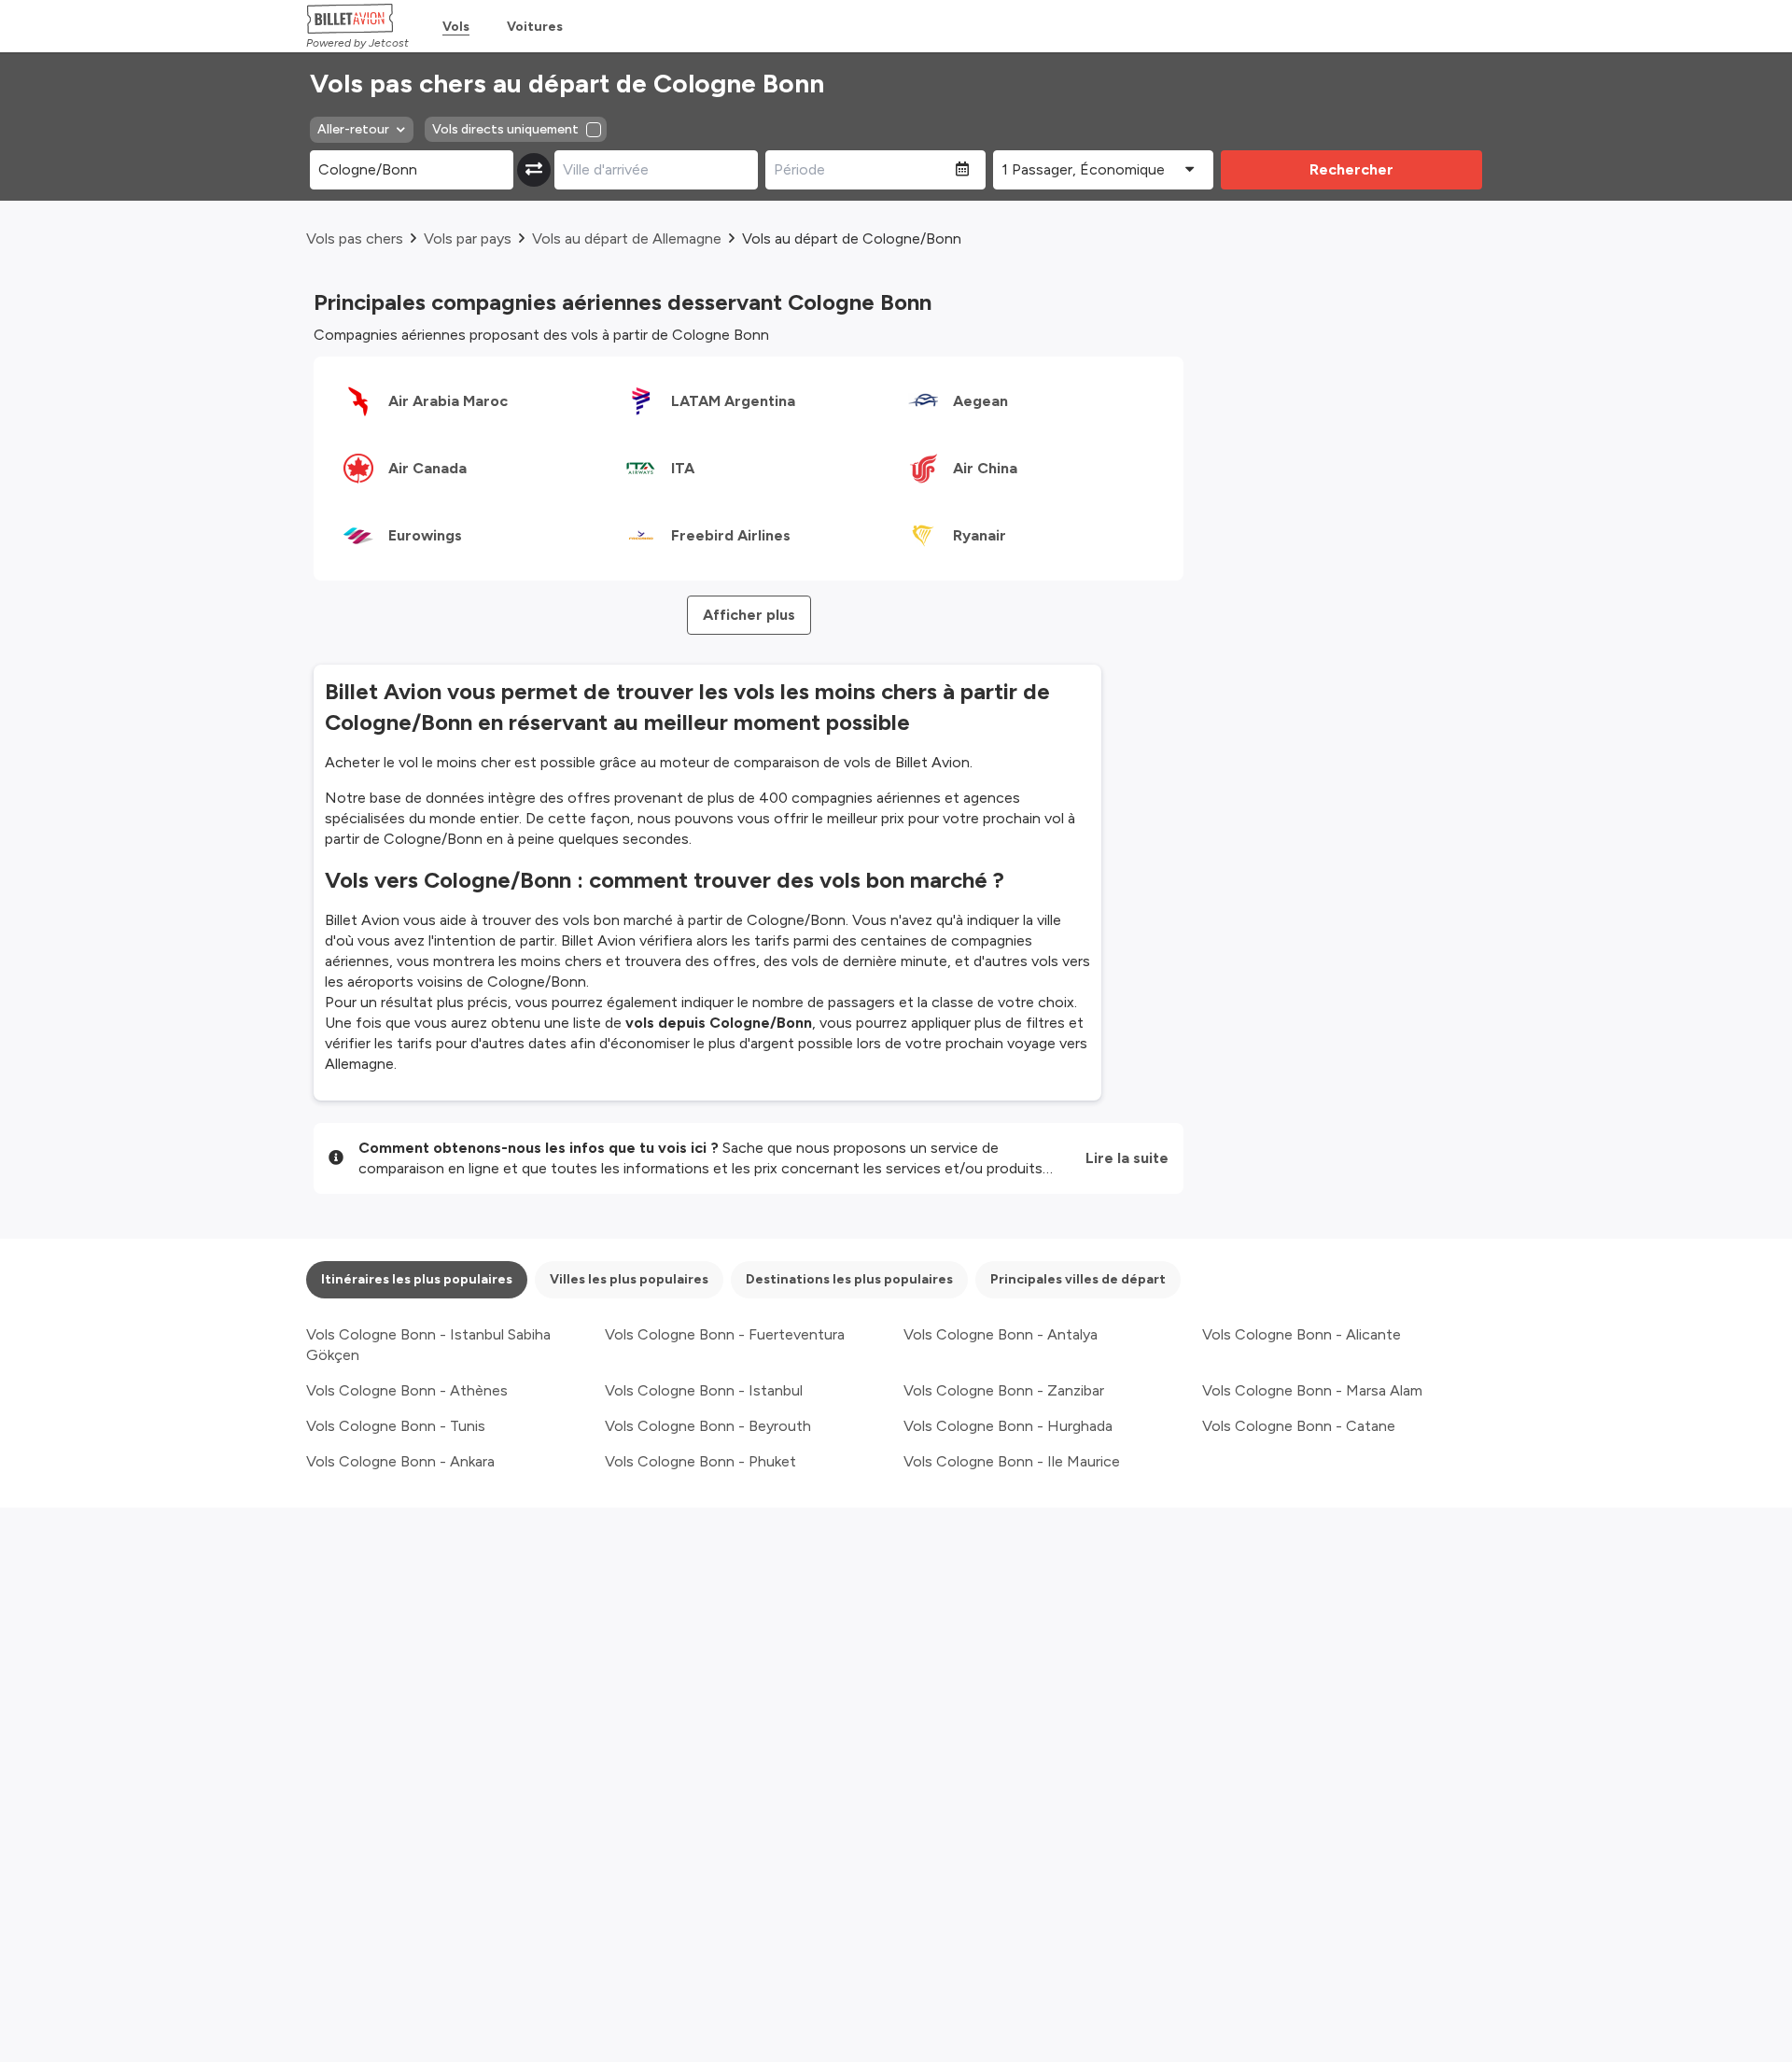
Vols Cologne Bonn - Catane (1299, 1426)
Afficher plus (749, 615)
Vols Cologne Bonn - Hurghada (1008, 1426)
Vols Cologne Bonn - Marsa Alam (1312, 1390)
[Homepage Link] (357, 19)
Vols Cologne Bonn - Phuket (700, 1461)
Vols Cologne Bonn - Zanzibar (1004, 1390)
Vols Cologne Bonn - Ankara (400, 1461)
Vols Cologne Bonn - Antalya (1001, 1334)
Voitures (535, 27)
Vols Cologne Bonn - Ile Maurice (1012, 1461)
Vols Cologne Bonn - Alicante (1302, 1334)
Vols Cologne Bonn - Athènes (407, 1390)
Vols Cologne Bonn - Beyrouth (708, 1426)
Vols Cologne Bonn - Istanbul (704, 1390)
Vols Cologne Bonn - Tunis (396, 1426)
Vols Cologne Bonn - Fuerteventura (725, 1334)
